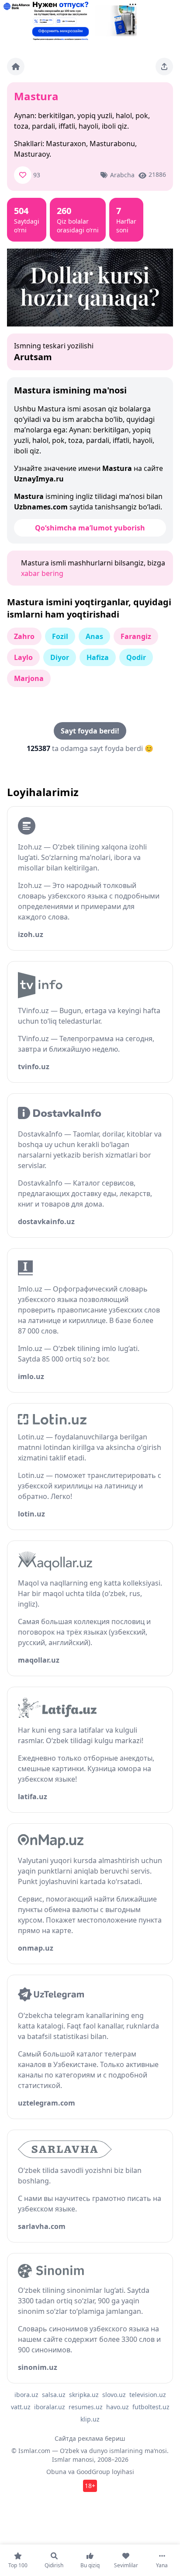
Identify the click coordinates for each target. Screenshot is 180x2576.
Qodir (136, 657)
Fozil (60, 636)
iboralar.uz (50, 2407)
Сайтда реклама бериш (90, 2438)
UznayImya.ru (39, 479)
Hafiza (98, 657)
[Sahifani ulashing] (164, 67)
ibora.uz (26, 2395)
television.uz (148, 2395)
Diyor (60, 657)
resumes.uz (86, 2407)
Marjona (29, 678)
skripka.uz (84, 2395)
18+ (90, 2486)
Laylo (23, 657)
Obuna (56, 2472)
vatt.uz (21, 2407)
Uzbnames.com (41, 507)
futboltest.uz (151, 2407)
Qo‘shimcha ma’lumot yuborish (90, 528)
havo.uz (118, 2407)
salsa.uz (54, 2395)
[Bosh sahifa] (16, 67)
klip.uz (90, 2419)
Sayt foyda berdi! (90, 731)
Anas (94, 636)
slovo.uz (114, 2395)
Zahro (24, 636)
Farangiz (136, 636)
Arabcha (122, 175)
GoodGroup (93, 2472)
